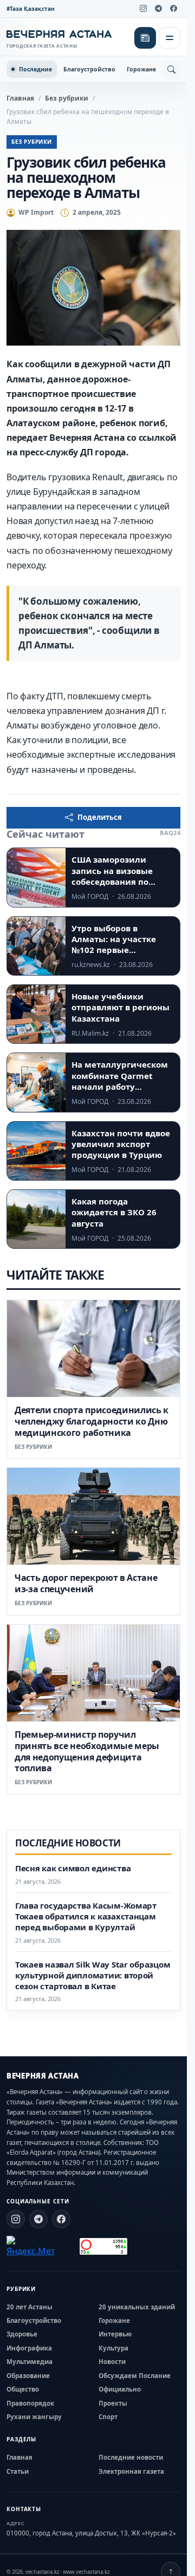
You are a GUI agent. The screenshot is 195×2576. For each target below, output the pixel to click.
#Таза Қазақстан (31, 9)
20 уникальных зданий (137, 2307)
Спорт (108, 2417)
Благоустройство (89, 69)
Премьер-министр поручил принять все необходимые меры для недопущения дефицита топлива (87, 1751)
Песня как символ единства (73, 1868)
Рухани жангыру (34, 2417)
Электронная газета (131, 2471)
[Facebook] (173, 9)
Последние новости (131, 2457)
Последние (35, 69)
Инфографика (29, 2348)
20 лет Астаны (30, 2307)
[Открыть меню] (170, 38)
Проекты (113, 2403)
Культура (113, 2348)
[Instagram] (143, 9)
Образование (28, 2376)
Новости (112, 2362)
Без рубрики (67, 98)
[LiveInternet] (67, 2246)
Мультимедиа (30, 2362)
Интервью (115, 2334)
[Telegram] (158, 9)
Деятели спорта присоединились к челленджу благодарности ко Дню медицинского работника (92, 1421)
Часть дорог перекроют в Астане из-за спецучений (86, 1583)
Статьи (18, 2471)
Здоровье (22, 2334)
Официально (120, 2389)
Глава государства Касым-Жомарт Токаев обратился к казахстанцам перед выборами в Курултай (86, 1916)
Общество (23, 2389)
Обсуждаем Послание (135, 2376)
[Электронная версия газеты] (145, 38)
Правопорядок (30, 2403)
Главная (20, 98)
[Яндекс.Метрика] (30, 2247)
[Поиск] (171, 69)
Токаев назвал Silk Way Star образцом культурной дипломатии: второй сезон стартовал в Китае (93, 1975)
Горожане (141, 69)
